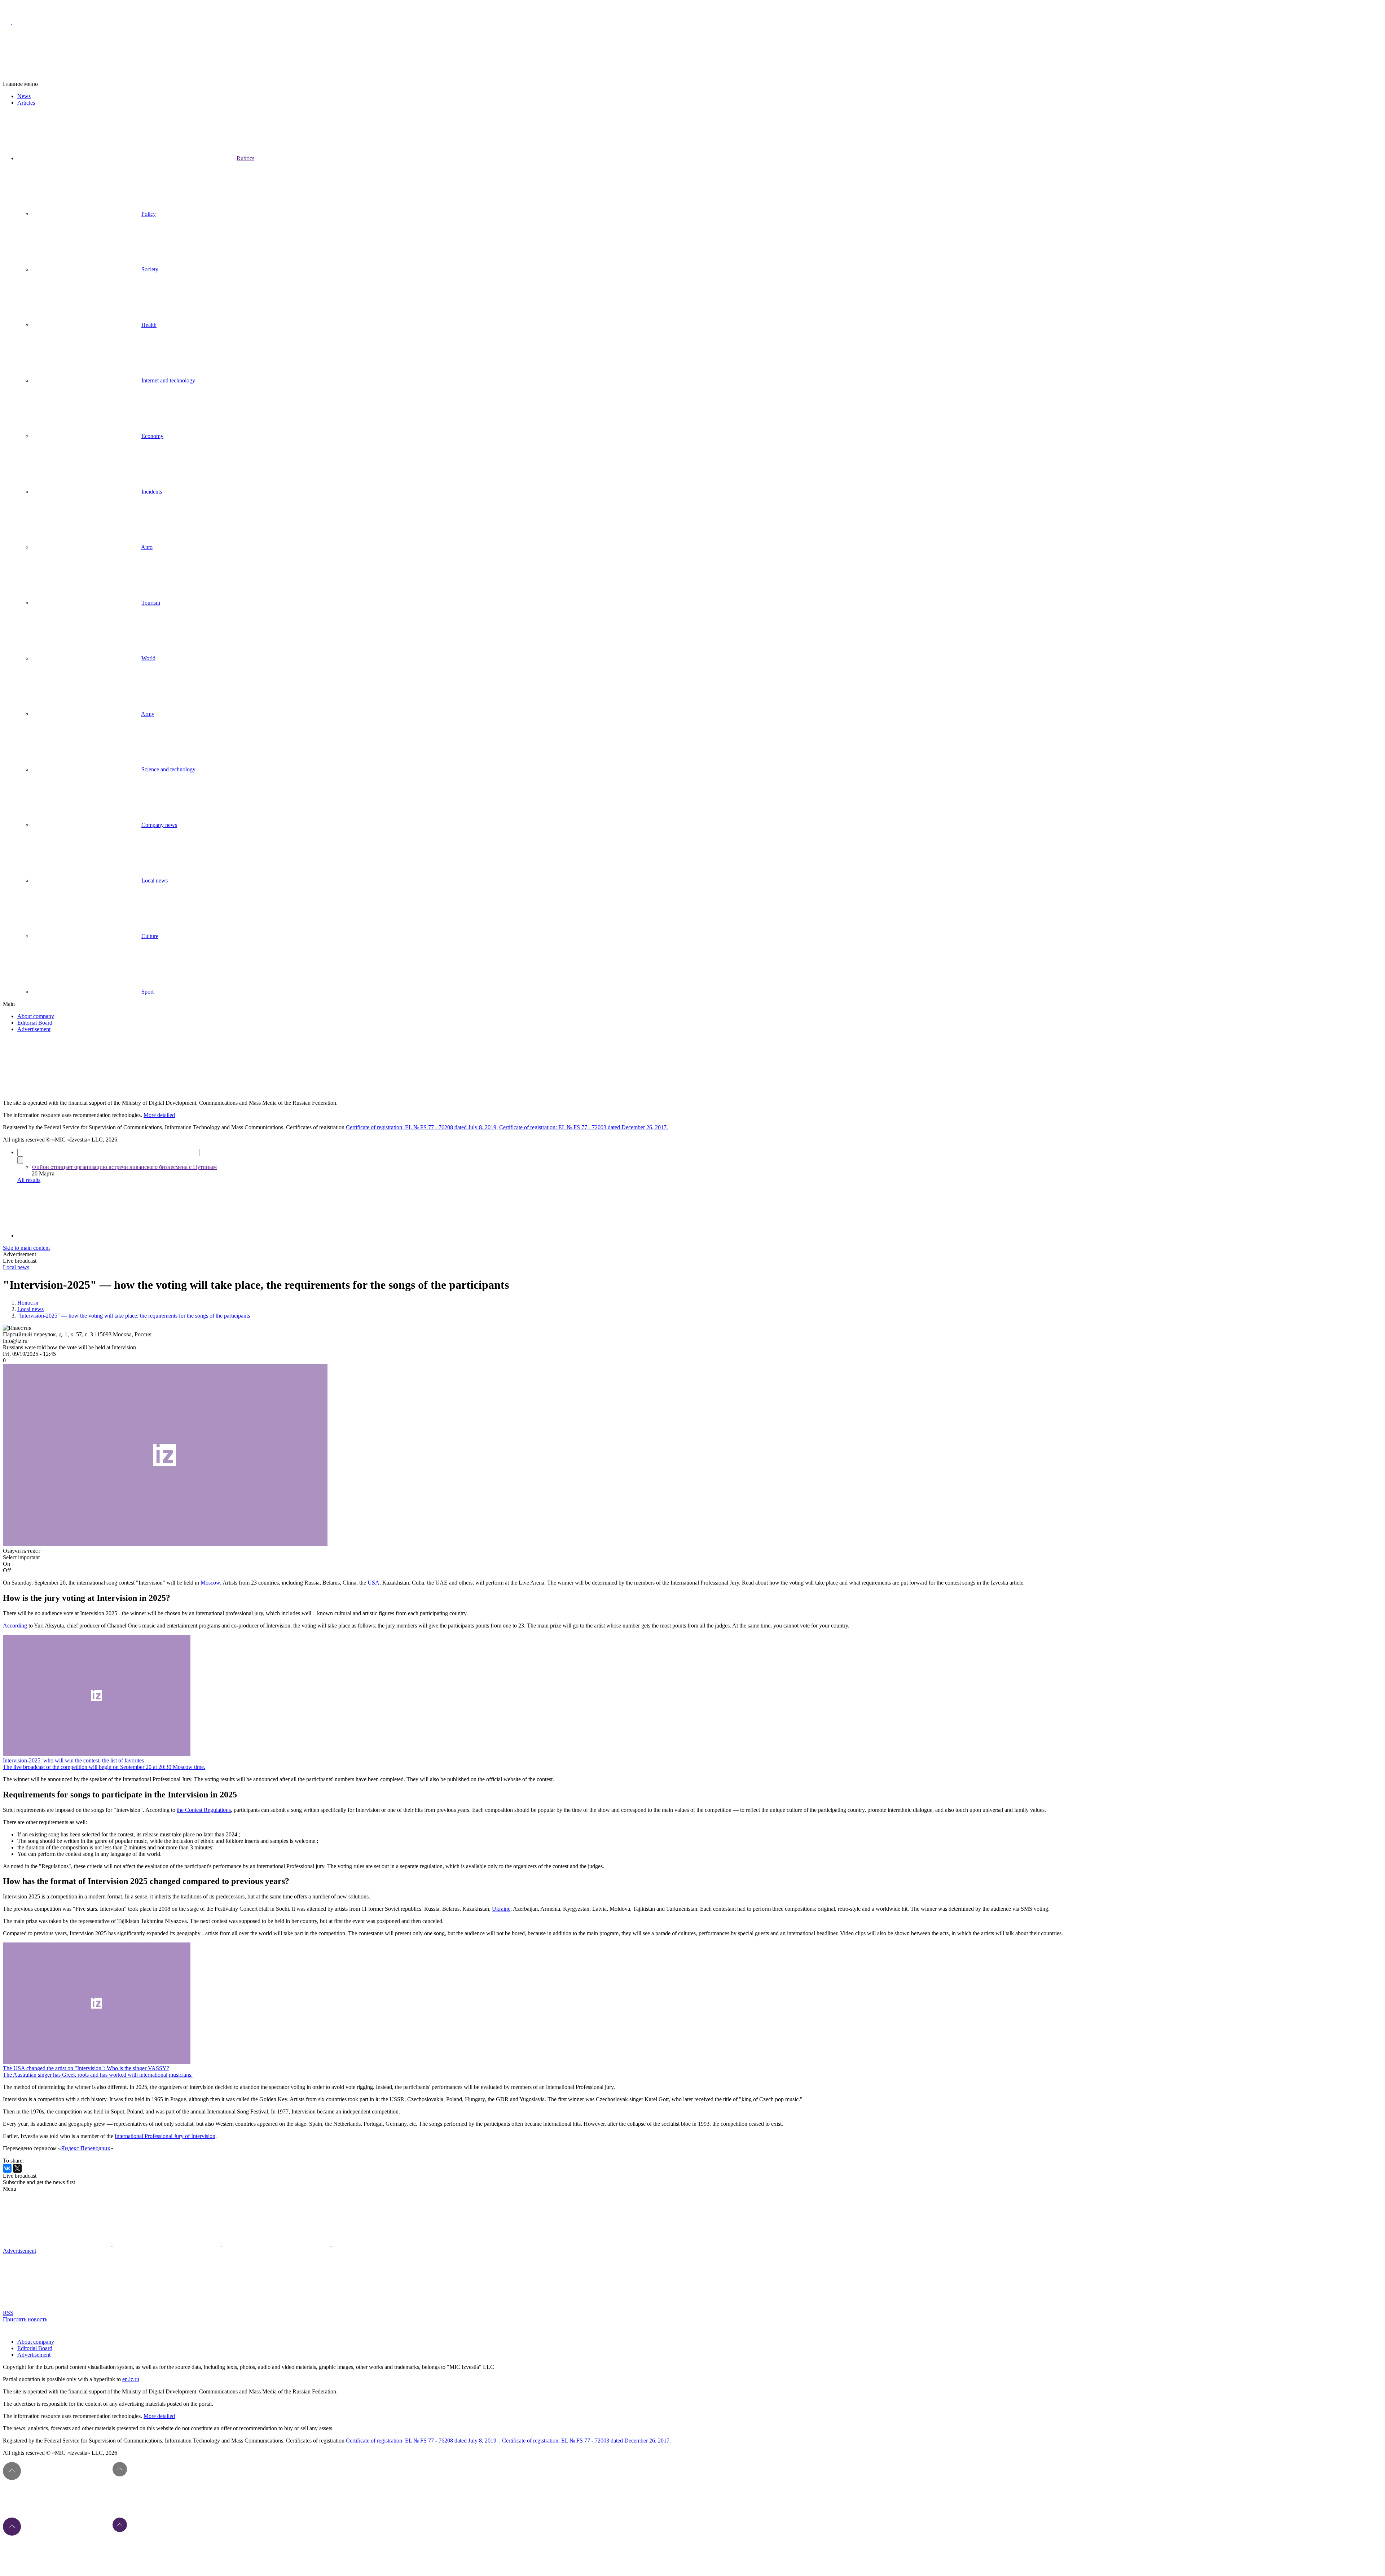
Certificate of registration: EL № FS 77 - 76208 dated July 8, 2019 (421, 1127)
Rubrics (245, 158)
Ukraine (501, 1909)
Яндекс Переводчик (86, 2148)
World (148, 658)
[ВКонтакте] (7, 2168)
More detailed (159, 1115)
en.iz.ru (131, 2379)
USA (373, 1583)
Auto (147, 547)
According (15, 1626)
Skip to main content (26, 1248)
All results (29, 1180)
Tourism (151, 603)
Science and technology (168, 769)
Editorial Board (35, 1023)
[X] (17, 2168)
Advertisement (34, 1029)
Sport (148, 992)
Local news (155, 880)
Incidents (152, 492)
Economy (152, 436)
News (24, 96)
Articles (26, 103)
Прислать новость (25, 2319)
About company (36, 1016)
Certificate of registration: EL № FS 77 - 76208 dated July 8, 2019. (423, 2441)
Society (150, 269)
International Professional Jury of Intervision (165, 2136)
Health (149, 325)
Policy (149, 214)
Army (148, 714)
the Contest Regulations (204, 1810)
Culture (150, 936)
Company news (159, 825)
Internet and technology (168, 380)
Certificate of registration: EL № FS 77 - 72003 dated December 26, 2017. (584, 1127)
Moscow (210, 1583)
